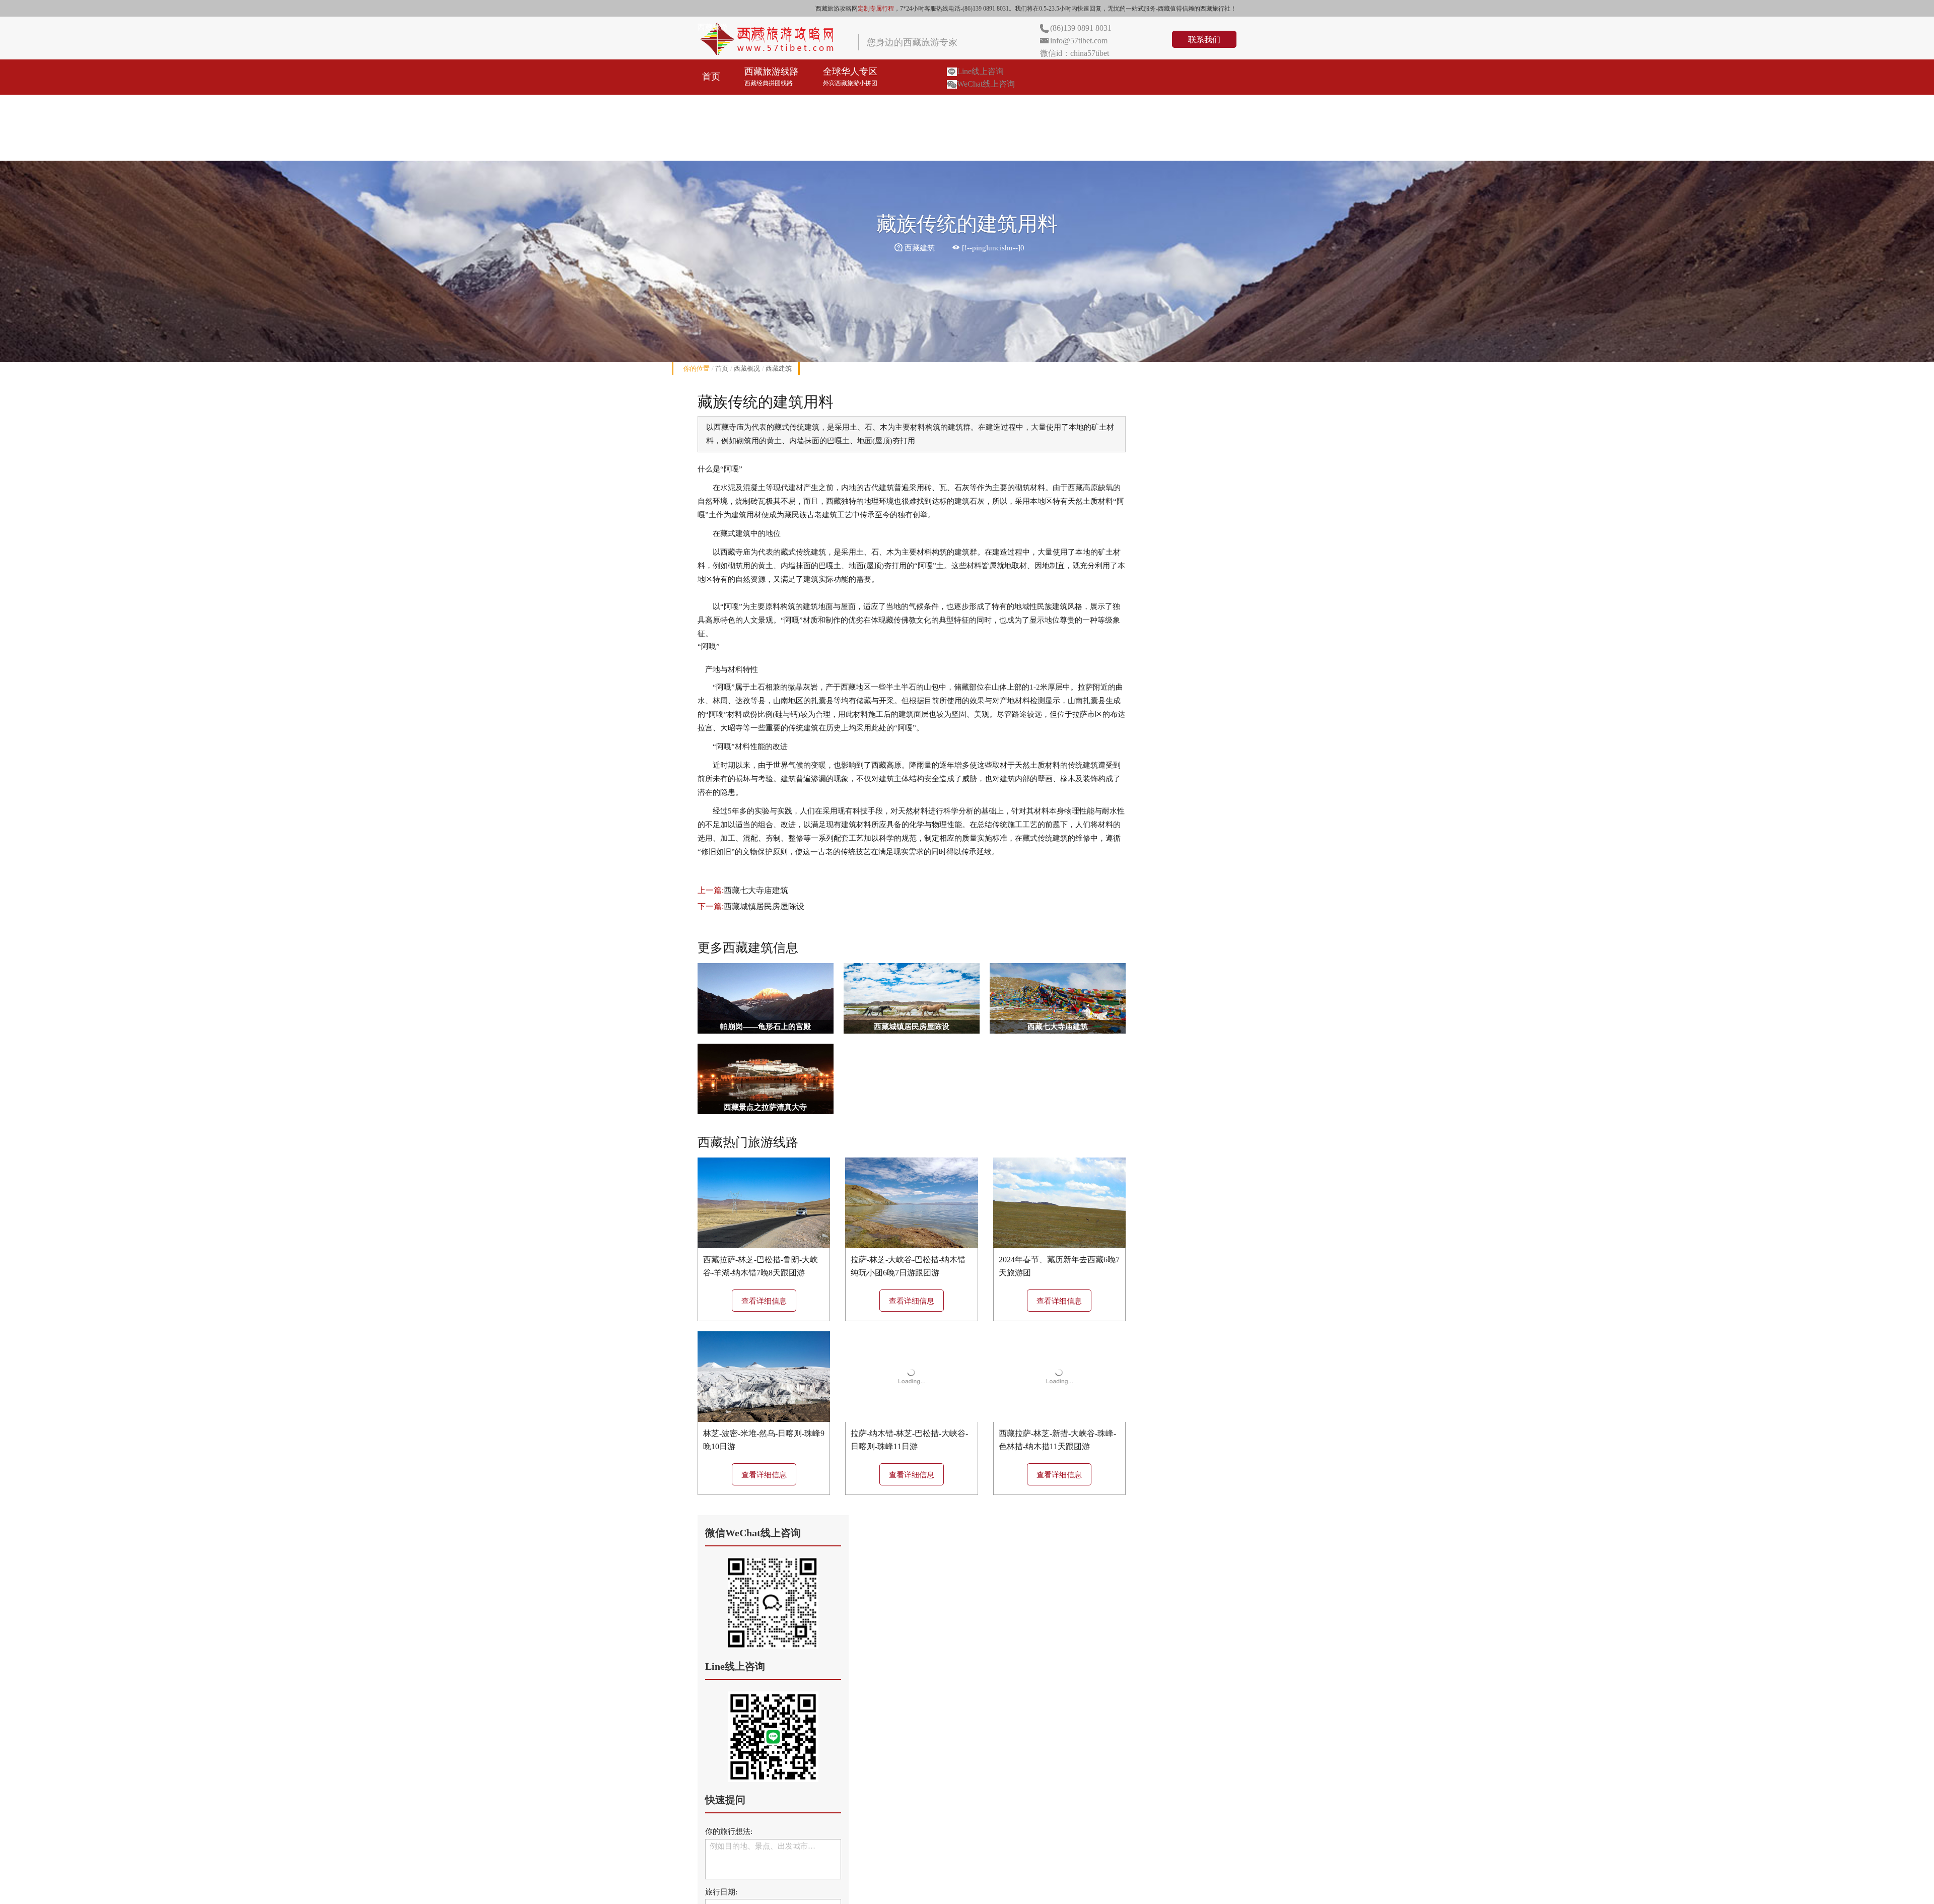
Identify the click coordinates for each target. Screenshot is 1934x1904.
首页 (711, 77)
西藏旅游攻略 (729, 143)
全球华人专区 (850, 77)
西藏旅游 (713, 27)
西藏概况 (747, 368)
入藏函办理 (1003, 107)
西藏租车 (1068, 107)
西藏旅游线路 (772, 77)
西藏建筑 (779, 368)
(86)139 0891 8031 (1081, 28)
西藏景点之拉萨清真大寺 (765, 1107)
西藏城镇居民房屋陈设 (764, 906)
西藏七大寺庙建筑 (756, 890)
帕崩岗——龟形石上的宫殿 (766, 1027)
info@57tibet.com (1079, 41)
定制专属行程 (876, 9)
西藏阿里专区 (929, 107)
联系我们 (1204, 40)
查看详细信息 (764, 1301)
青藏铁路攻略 (1137, 107)
